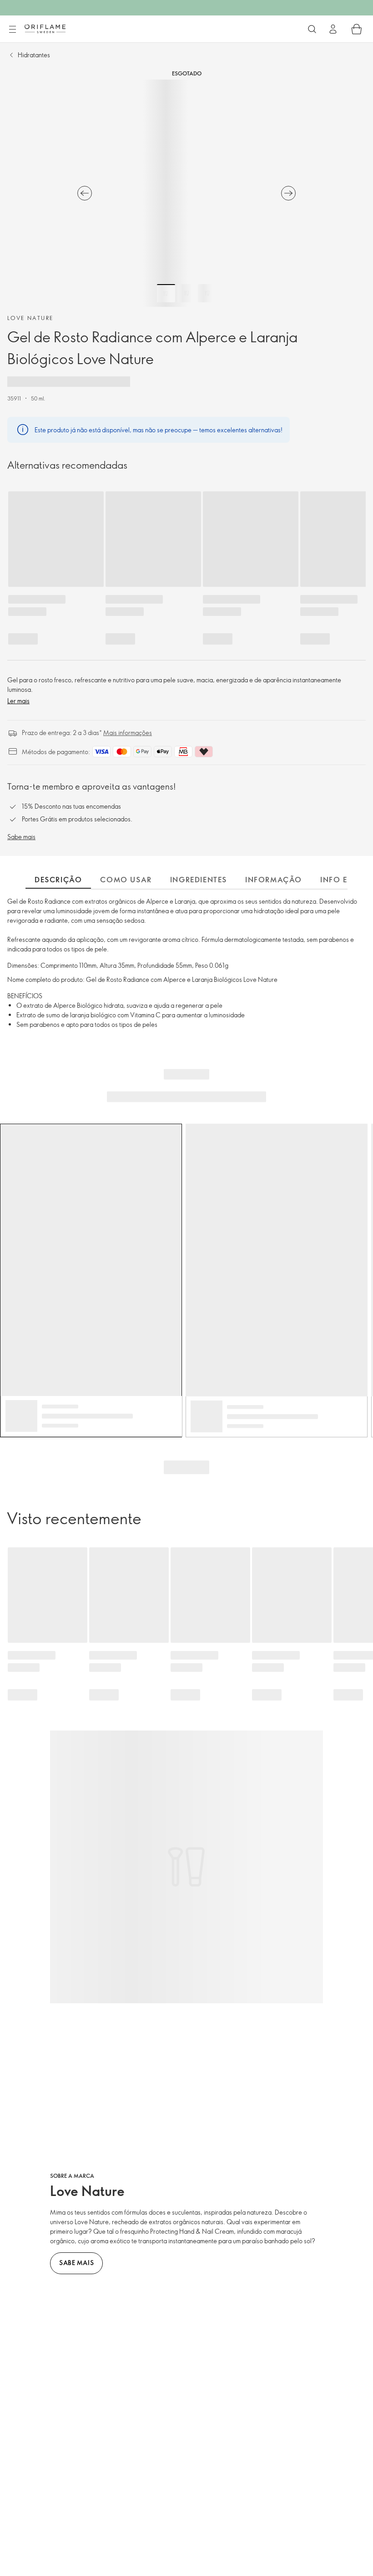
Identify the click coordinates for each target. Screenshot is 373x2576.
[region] (186, 193)
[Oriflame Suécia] (45, 29)
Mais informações (128, 733)
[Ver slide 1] (166, 293)
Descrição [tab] (58, 880)
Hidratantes (34, 55)
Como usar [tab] (126, 880)
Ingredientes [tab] (199, 880)
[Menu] (12, 30)
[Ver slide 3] (207, 293)
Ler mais (18, 701)
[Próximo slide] (288, 193)
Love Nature (30, 318)
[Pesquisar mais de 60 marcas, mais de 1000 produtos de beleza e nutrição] (312, 29)
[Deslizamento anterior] (85, 193)
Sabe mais (21, 837)
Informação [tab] (274, 880)
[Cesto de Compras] (357, 29)
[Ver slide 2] (186, 293)
